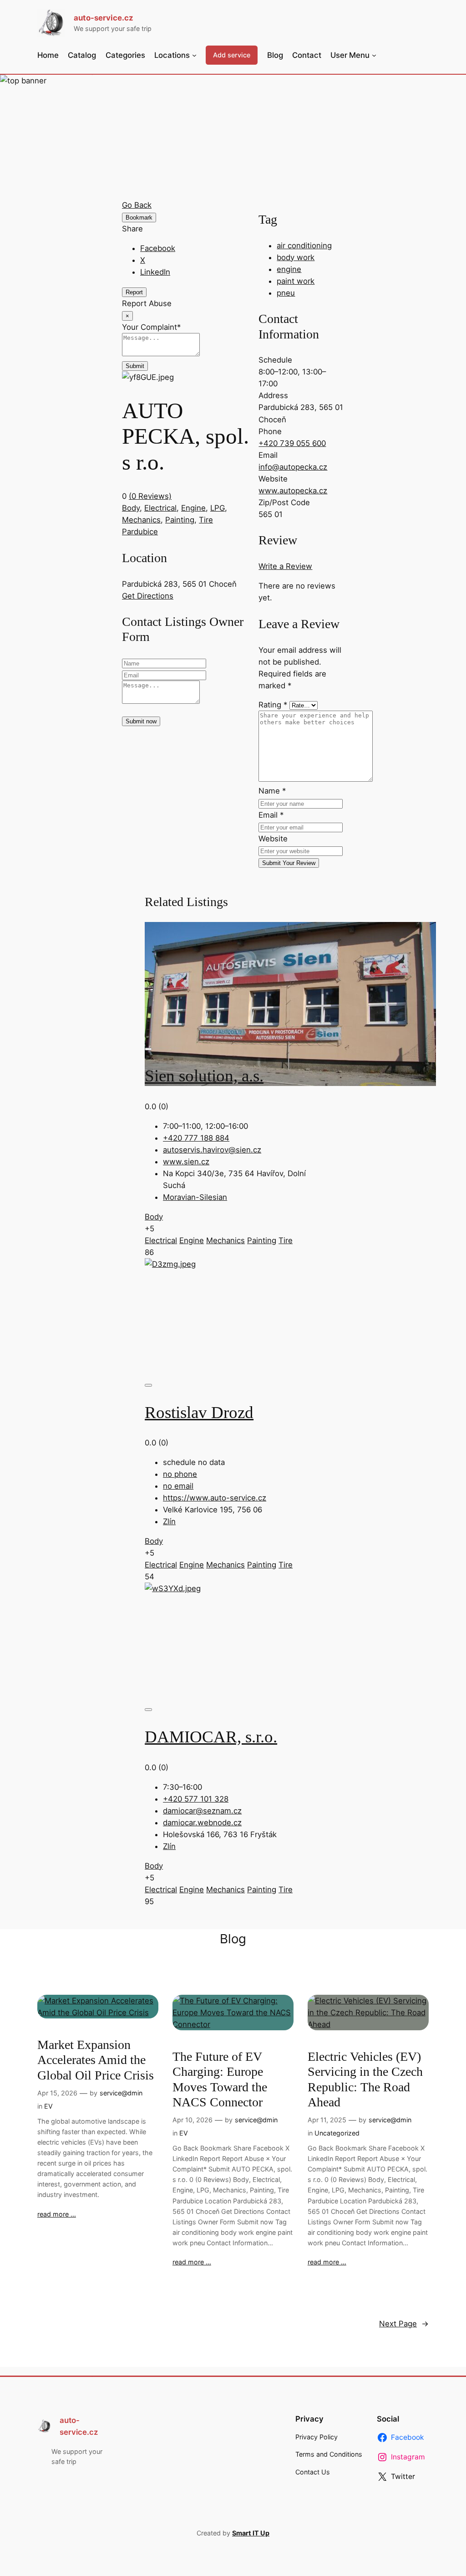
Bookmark (139, 218)
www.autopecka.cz (293, 491)
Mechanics (141, 520)
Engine (193, 508)
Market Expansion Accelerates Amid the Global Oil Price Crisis (96, 2060)
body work (296, 257)
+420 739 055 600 (292, 443)
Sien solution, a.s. (204, 1076)
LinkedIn (155, 272)
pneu (286, 293)
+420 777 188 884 (196, 1138)
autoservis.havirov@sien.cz (212, 1150)
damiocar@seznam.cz (202, 1811)
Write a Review (285, 566)
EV (48, 2106)
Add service (232, 55)
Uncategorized (337, 2133)
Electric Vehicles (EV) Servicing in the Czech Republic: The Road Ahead (365, 2079)
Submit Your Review (289, 863)
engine (289, 269)
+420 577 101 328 (196, 1799)
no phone (180, 1474)
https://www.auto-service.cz (215, 1498)
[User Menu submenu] (374, 55)
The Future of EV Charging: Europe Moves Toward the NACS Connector (220, 2079)
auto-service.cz (104, 18)
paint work (296, 281)
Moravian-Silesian (195, 1197)
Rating (273, 705)
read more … (57, 2214)
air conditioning (304, 246)
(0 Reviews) (150, 496)
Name (272, 791)
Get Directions (148, 596)
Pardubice (140, 532)
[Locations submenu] (194, 55)
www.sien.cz (186, 1162)
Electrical (160, 508)
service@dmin (121, 2093)
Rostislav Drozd (199, 1412)
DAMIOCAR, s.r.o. (211, 1737)
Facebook (158, 248)
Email (271, 815)
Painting (180, 520)
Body (131, 508)
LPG (218, 508)
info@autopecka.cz (293, 467)
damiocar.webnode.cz (202, 1823)
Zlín (169, 1521)
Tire (206, 520)
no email (178, 1486)
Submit (135, 366)
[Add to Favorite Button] (148, 1049)
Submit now (141, 721)
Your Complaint (151, 327)
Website (273, 839)
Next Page (404, 2324)
